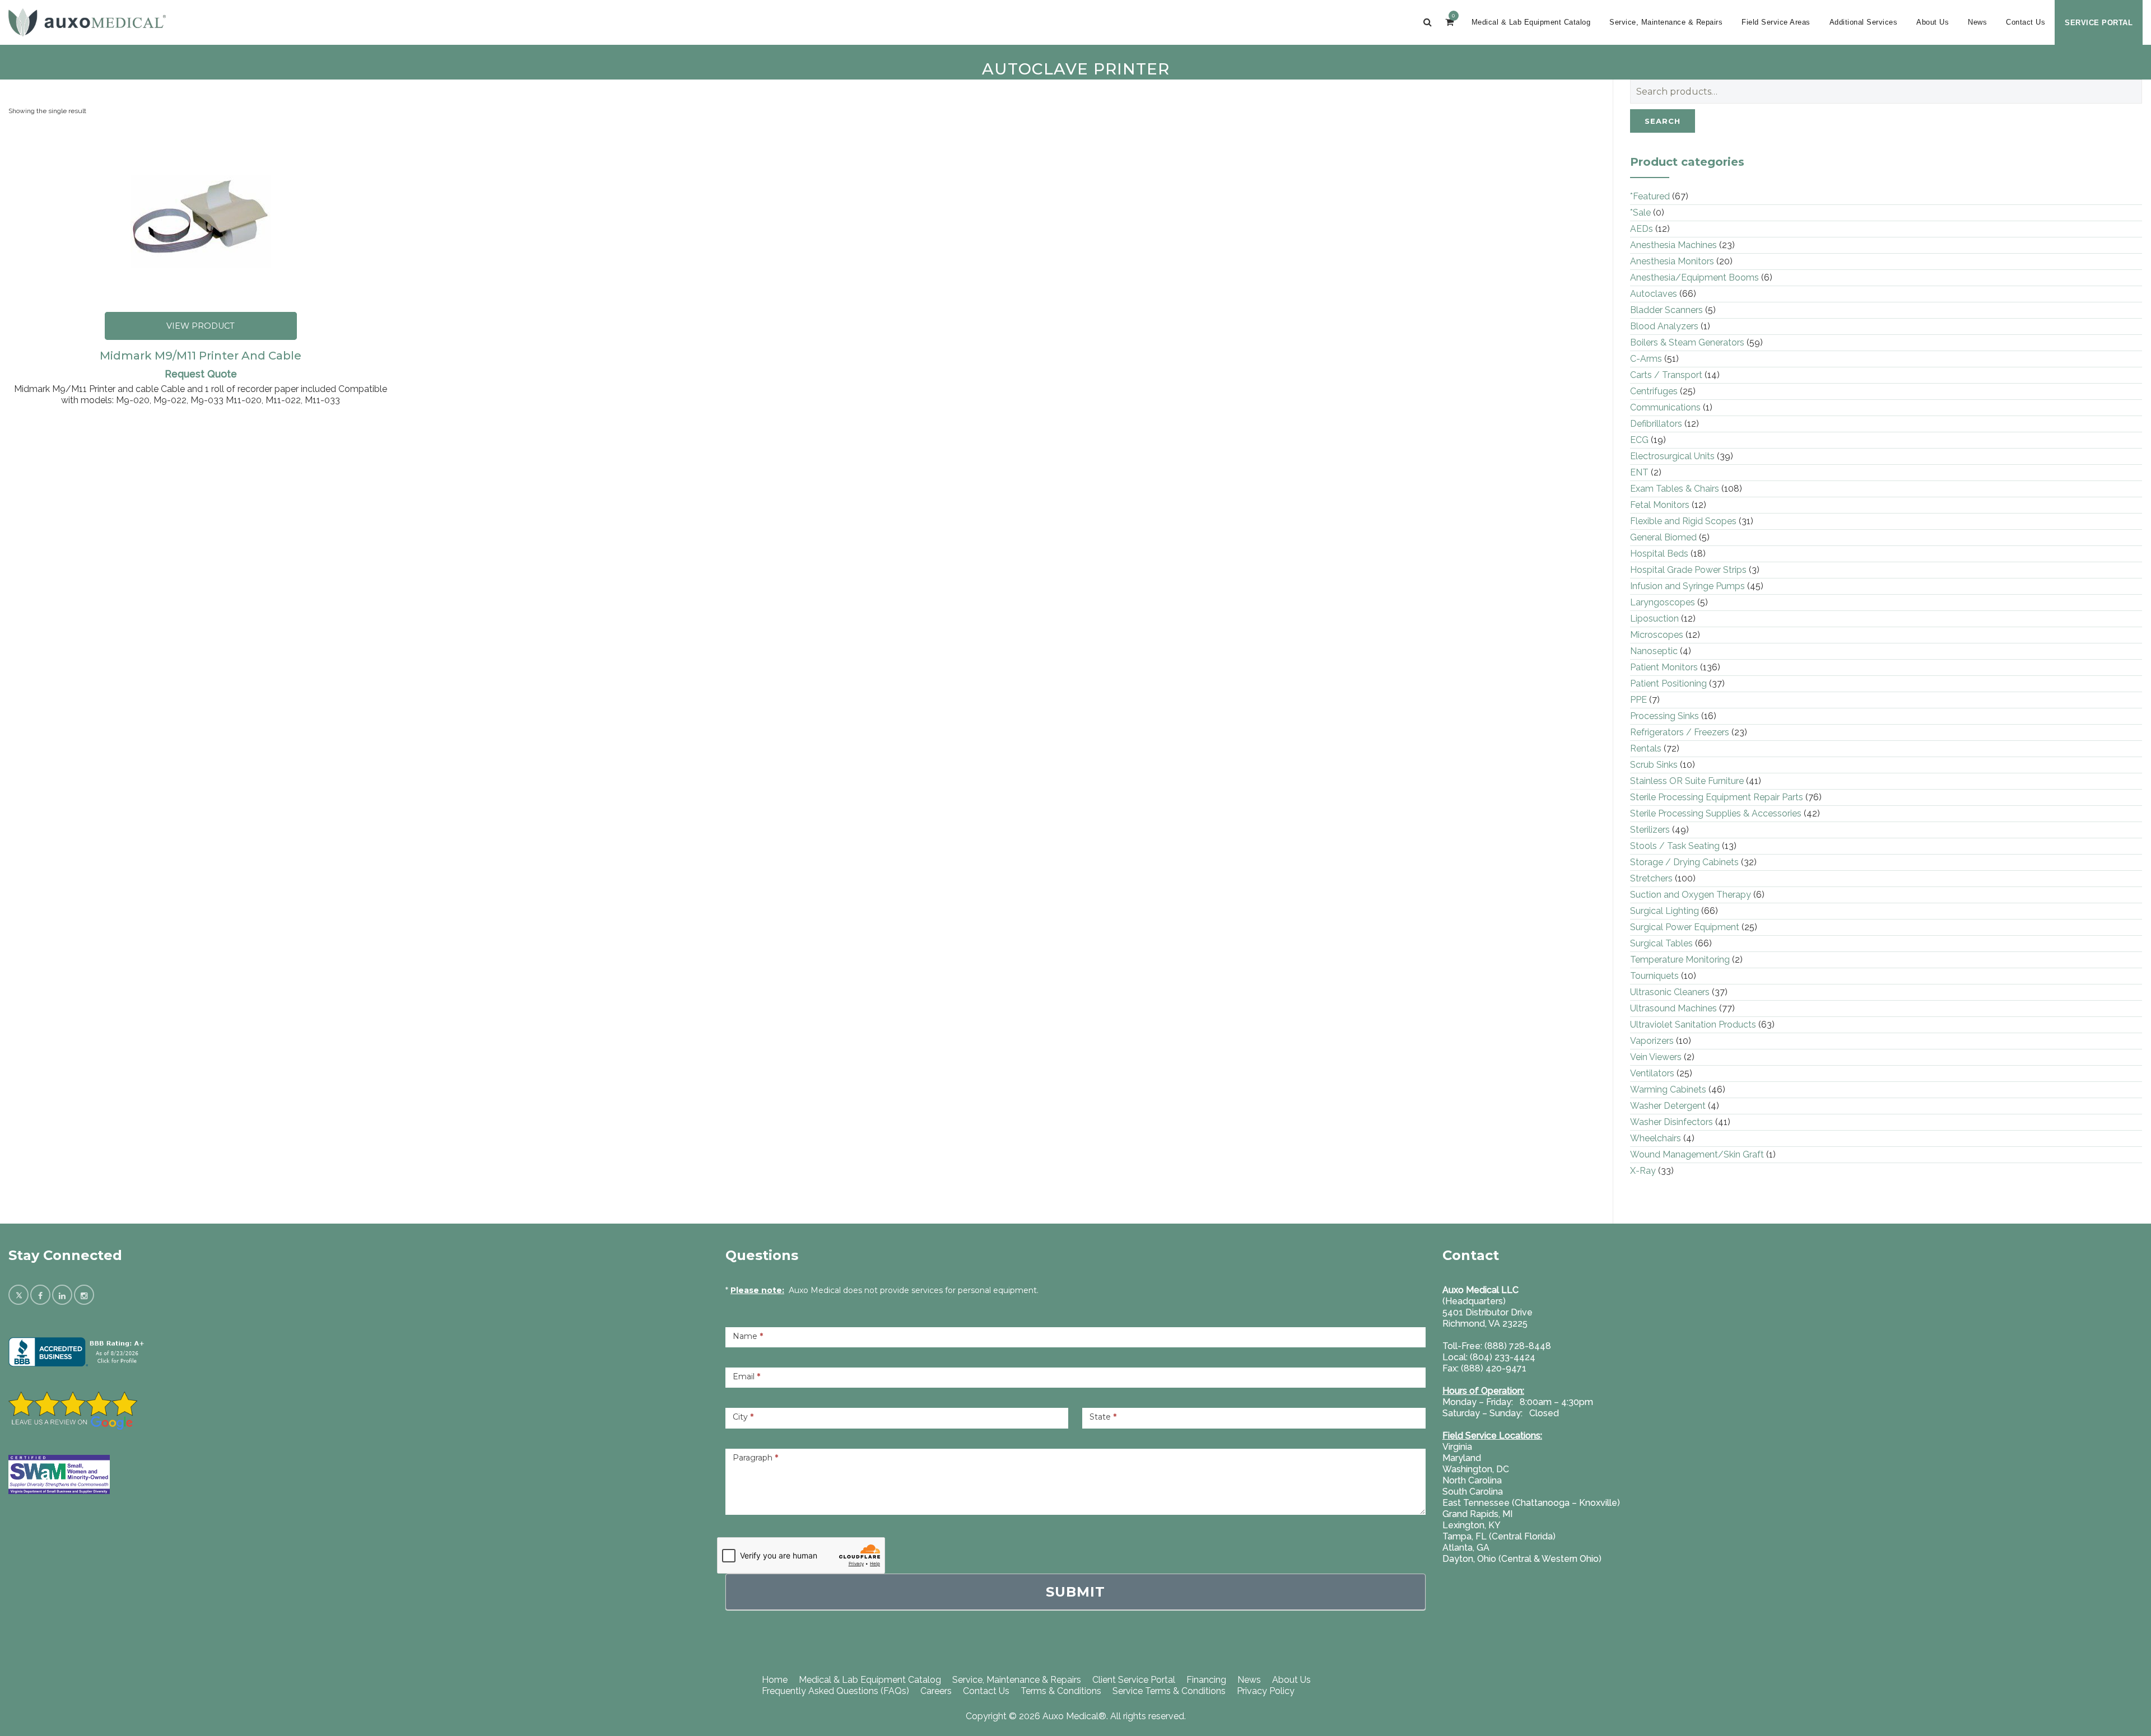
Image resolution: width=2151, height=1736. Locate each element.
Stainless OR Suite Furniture (1687, 781)
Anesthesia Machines (1673, 245)
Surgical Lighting (1665, 911)
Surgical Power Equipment (1685, 927)
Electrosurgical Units (1672, 456)
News (1977, 22)
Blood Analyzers (1664, 326)
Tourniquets (1654, 976)
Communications (1665, 407)
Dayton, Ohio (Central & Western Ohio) (1522, 1559)
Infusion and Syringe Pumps (1687, 586)
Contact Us (2026, 22)
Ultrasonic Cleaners (1670, 992)
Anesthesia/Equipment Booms (1694, 277)
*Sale (1640, 213)
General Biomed (1663, 537)
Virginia (1457, 1447)
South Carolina (1473, 1492)
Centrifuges (1654, 391)
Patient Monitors (1664, 667)
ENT (1639, 472)
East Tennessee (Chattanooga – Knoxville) (1531, 1503)
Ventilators (1652, 1073)
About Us (1933, 22)
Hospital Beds (1659, 554)
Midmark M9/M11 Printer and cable (201, 356)
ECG (1639, 440)
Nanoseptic (1654, 651)
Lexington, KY (1472, 1525)
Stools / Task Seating (1675, 846)
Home (775, 1680)
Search (1663, 121)
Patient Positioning (1668, 683)
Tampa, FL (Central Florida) (1499, 1536)
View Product (201, 326)
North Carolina (1472, 1480)
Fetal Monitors (1660, 505)
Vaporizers (1652, 1041)
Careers (936, 1691)
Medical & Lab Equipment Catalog (1531, 22)
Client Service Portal (1134, 1680)
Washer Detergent (1668, 1106)
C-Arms (1646, 359)
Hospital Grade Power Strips (1688, 570)
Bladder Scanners (1666, 310)
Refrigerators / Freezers (1680, 732)
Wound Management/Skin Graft (1697, 1154)
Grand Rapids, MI (1477, 1514)
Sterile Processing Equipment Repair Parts (1717, 797)
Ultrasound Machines (1673, 1008)
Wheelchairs (1656, 1138)
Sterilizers (1650, 830)
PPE (1638, 700)
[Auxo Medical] (87, 22)
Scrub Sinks (1654, 765)
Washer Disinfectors (1672, 1122)
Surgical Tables (1661, 943)
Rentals (1646, 748)
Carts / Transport (1666, 375)
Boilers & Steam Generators (1687, 342)
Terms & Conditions (1061, 1691)
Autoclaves (1654, 294)
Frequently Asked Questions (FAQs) (835, 1691)
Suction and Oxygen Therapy (1691, 895)
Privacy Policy (1266, 1691)
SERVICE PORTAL (2099, 23)
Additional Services (1864, 22)
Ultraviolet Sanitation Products (1693, 1025)
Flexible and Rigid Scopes (1683, 521)
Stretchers (1651, 878)
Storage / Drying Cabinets (1684, 862)
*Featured (1650, 196)
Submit (1075, 1592)
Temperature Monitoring (1680, 960)
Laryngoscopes (1663, 602)
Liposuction (1654, 619)
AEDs (1642, 229)
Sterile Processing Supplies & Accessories (1716, 813)
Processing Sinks (1665, 716)
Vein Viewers (1656, 1057)
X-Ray (1643, 1171)
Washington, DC (1476, 1469)
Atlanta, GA (1466, 1548)
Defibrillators (1656, 424)
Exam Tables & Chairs (1675, 489)
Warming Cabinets (1668, 1089)
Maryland (1462, 1458)
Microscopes (1657, 635)
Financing (1206, 1680)
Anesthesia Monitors (1672, 261)
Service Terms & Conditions (1169, 1691)
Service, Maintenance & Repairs (1666, 22)
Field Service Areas (1776, 22)
